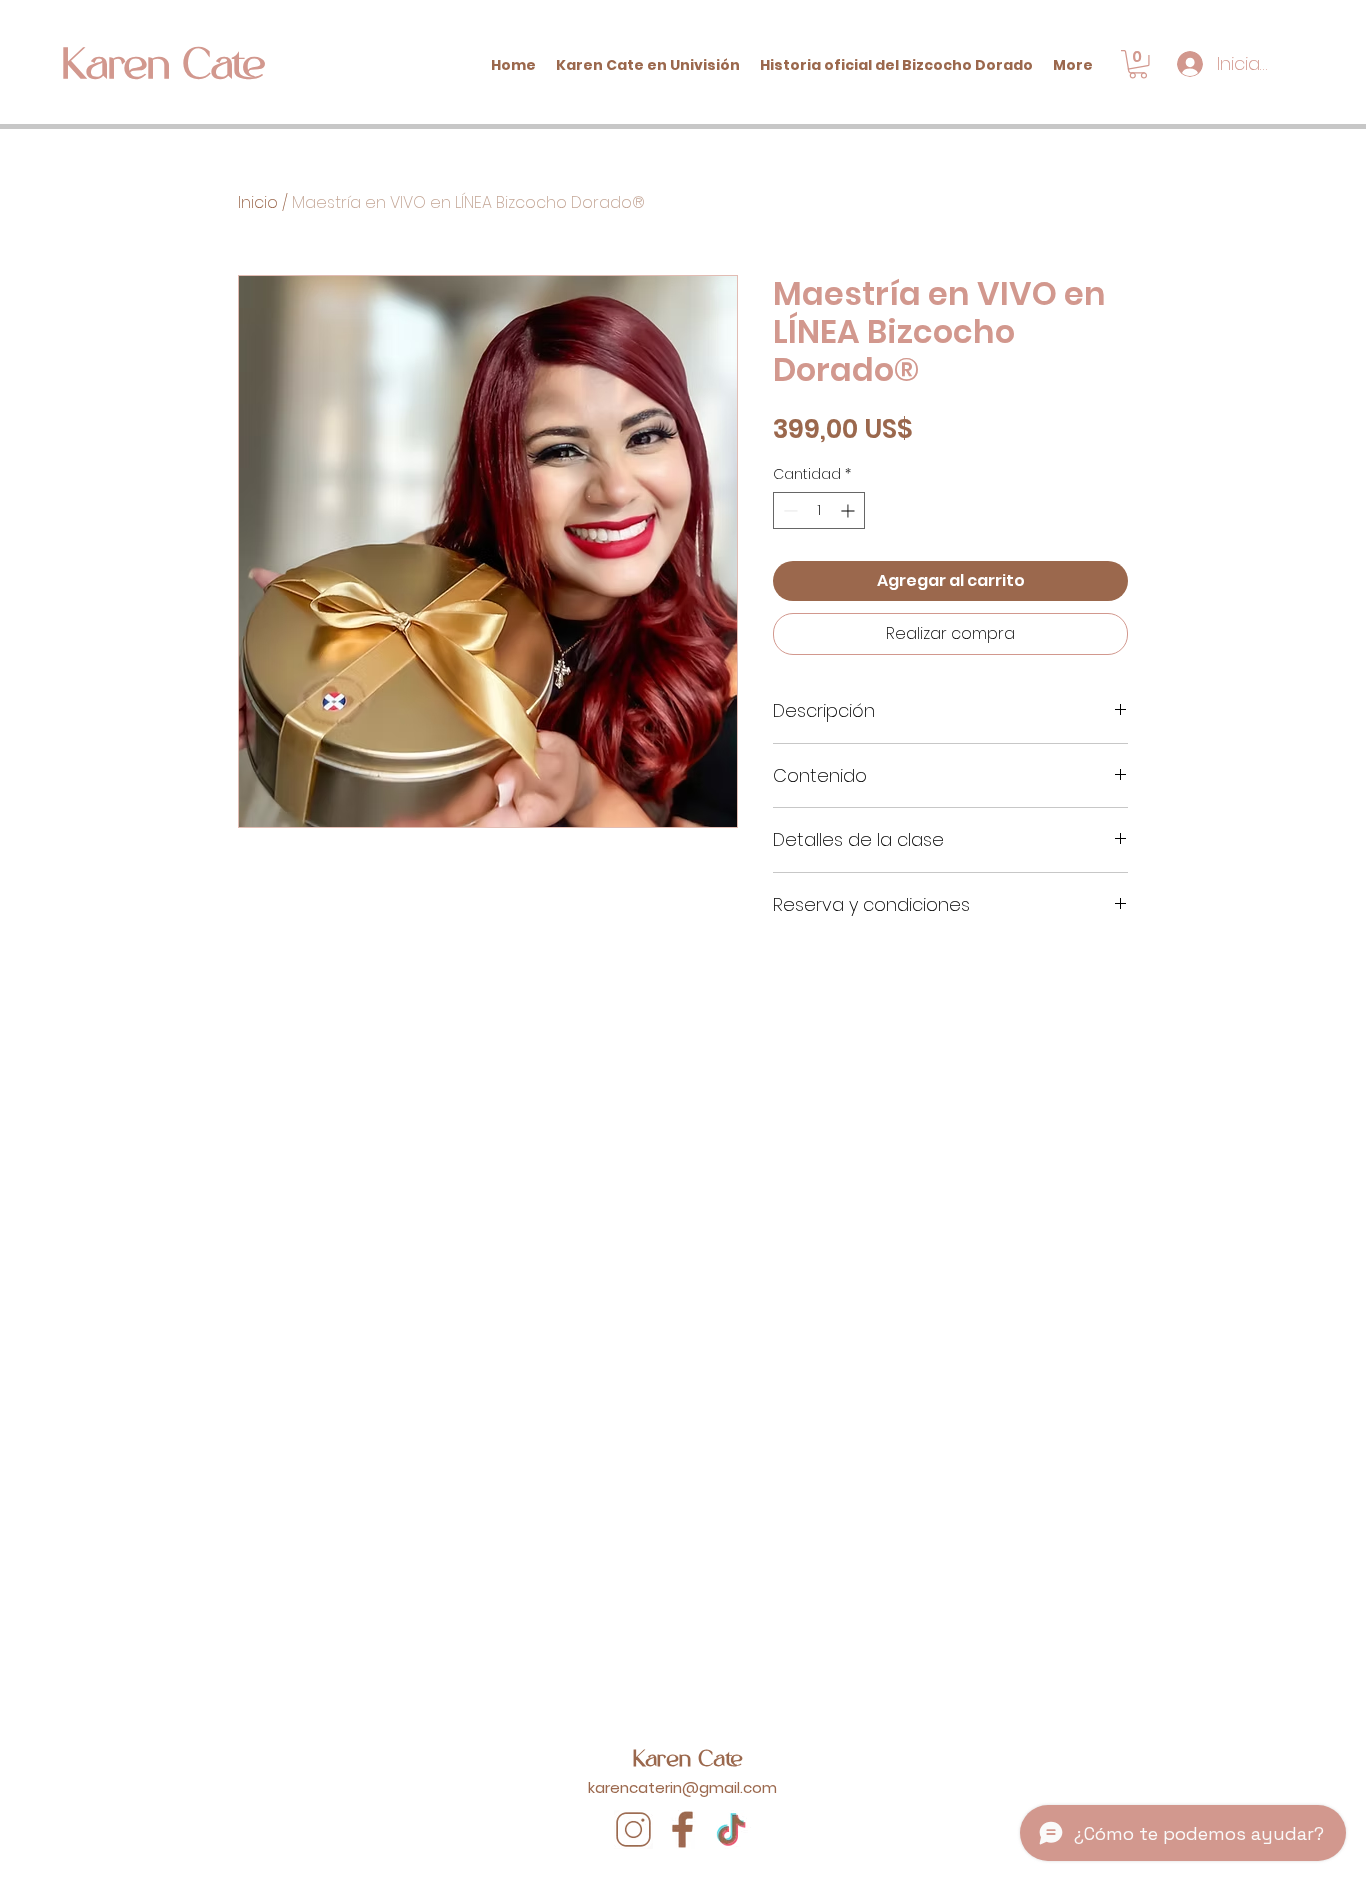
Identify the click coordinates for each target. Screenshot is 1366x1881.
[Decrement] (788, 510)
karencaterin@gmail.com (682, 1787)
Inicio (258, 202)
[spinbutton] (819, 510)
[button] (1138, 64)
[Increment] (849, 510)
